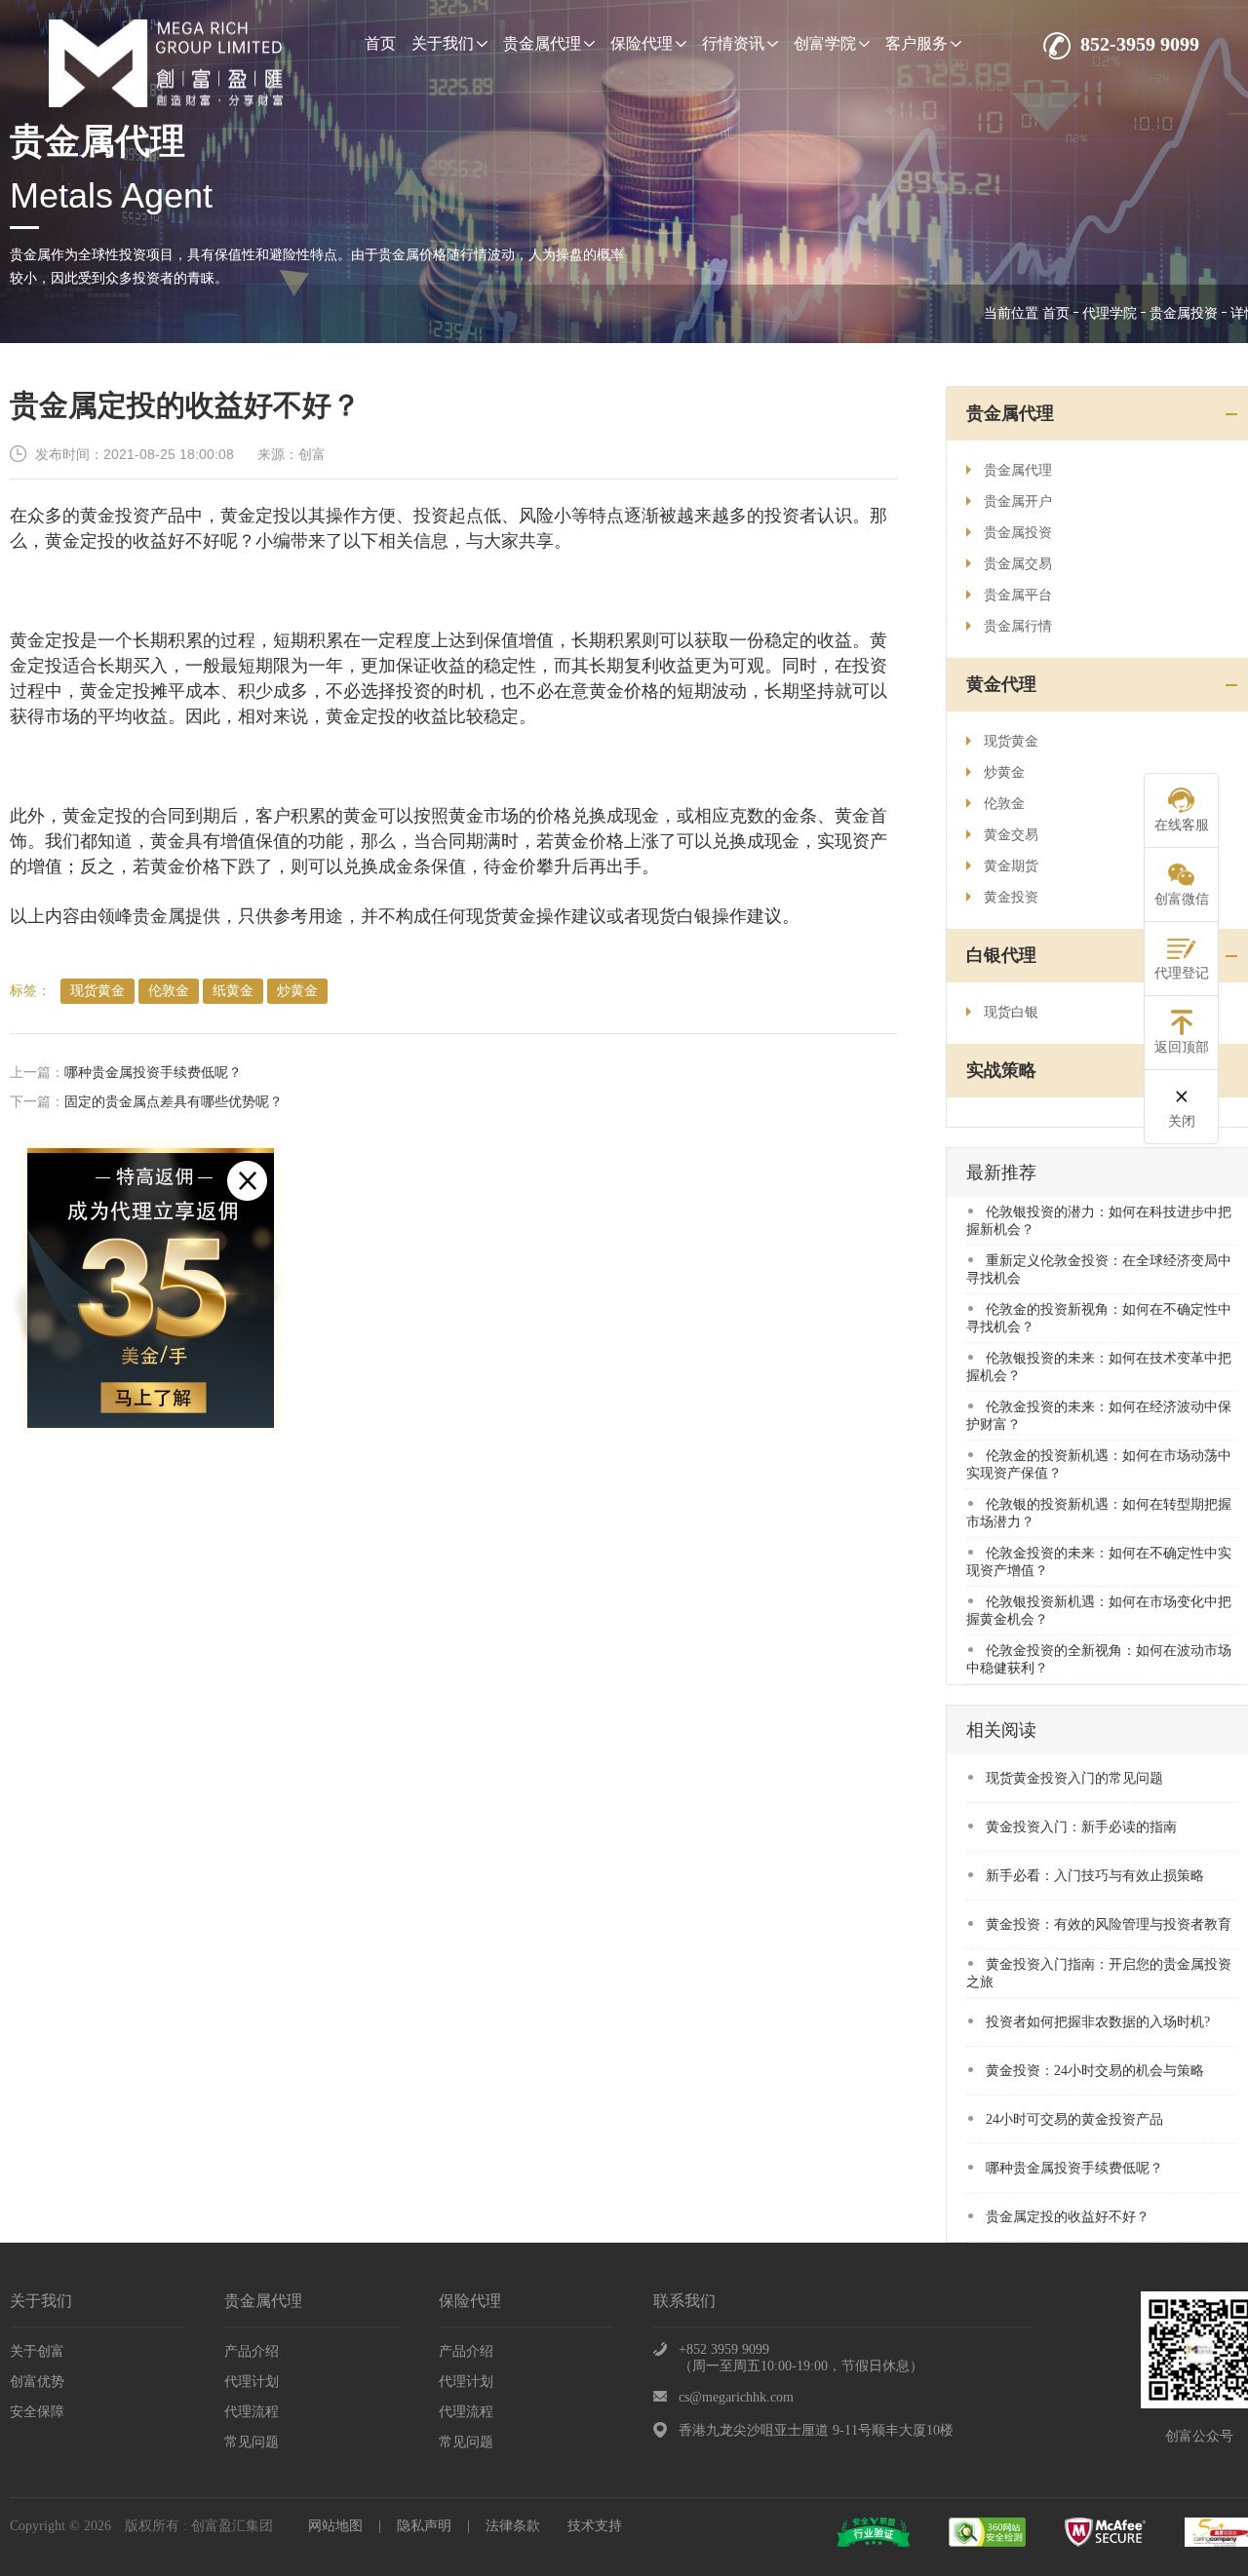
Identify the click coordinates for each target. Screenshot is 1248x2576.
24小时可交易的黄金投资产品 (1074, 2119)
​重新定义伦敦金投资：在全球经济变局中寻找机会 (1099, 1269)
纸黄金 (233, 991)
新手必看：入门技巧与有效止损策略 (1095, 1876)
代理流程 (252, 2412)
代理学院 (1110, 313)
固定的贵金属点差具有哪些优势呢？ (174, 1102)
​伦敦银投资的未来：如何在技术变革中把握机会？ (1099, 1367)
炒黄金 (297, 991)
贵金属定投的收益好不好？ (1068, 2217)
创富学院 (825, 43)
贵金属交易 (1018, 564)
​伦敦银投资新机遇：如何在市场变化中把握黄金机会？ (1099, 1611)
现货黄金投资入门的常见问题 (1074, 1778)
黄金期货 (1011, 866)
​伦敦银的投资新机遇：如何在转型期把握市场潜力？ (1099, 1513)
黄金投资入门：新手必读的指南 (1081, 1827)
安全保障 (37, 2412)
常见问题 (252, 2442)
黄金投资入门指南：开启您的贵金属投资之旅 (1099, 1973)
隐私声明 (424, 2526)
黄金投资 (1011, 897)
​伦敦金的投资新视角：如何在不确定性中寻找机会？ (1099, 1318)
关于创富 (37, 2351)
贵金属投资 (1184, 313)
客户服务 (916, 43)
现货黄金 (97, 991)
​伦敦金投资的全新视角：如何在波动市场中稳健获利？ (1099, 1659)
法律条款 (513, 2526)
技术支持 (595, 2526)
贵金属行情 (1018, 626)
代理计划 (252, 2382)
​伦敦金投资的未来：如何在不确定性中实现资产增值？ (1099, 1562)
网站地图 (335, 2526)
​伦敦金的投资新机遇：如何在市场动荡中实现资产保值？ (1099, 1464)
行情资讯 (733, 43)
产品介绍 (252, 2351)
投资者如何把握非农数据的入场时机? (1098, 2022)
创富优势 (37, 2382)
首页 (380, 43)
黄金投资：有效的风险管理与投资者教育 (1109, 1924)
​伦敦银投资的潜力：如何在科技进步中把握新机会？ (1099, 1221)
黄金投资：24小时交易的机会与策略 (1095, 2071)
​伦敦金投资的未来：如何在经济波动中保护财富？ (1099, 1416)
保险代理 (642, 43)
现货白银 (1011, 1012)
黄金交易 (1011, 835)
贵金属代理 (542, 43)
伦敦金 (169, 991)
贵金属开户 (1018, 501)
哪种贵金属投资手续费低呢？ (153, 1073)
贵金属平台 (1018, 595)
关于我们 (443, 43)
